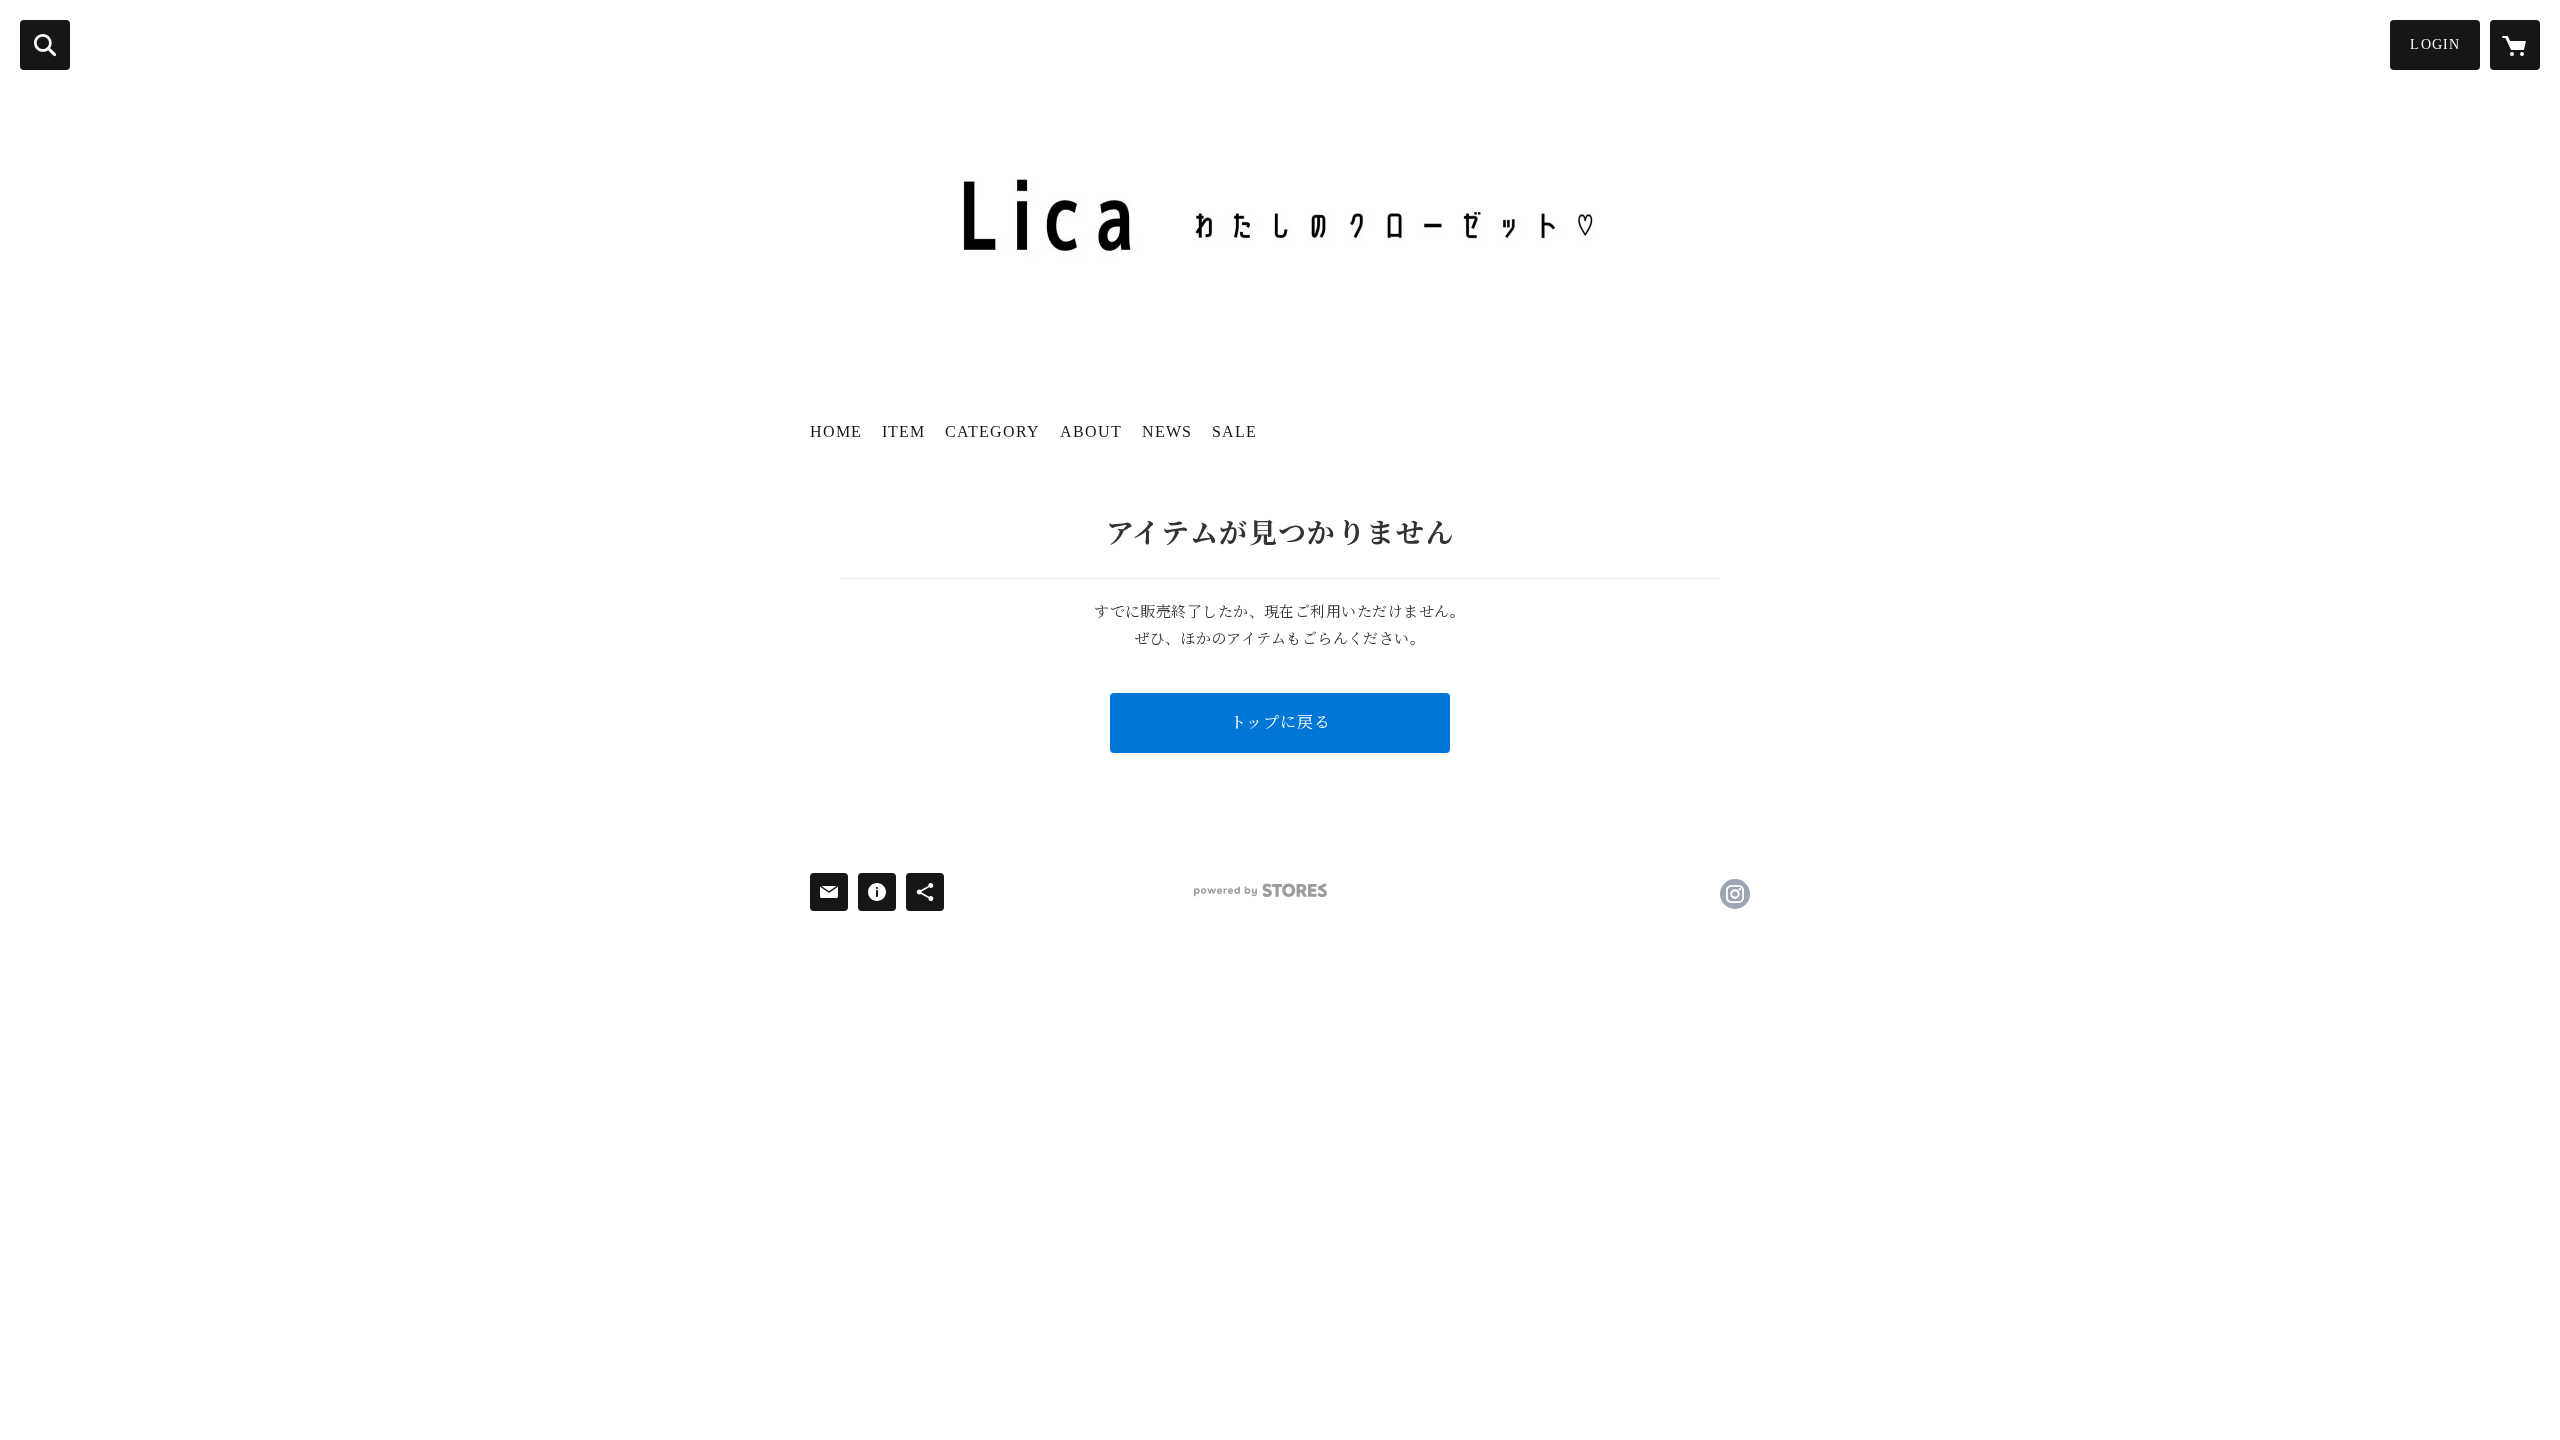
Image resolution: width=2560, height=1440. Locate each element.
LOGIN (2435, 44)
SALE (1234, 431)
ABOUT (1091, 431)
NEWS (1167, 431)
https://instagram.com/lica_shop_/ (1735, 894)
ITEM (903, 431)
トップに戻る (1280, 722)
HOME (836, 431)
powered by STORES (1260, 890)
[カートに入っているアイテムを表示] (2515, 45)
